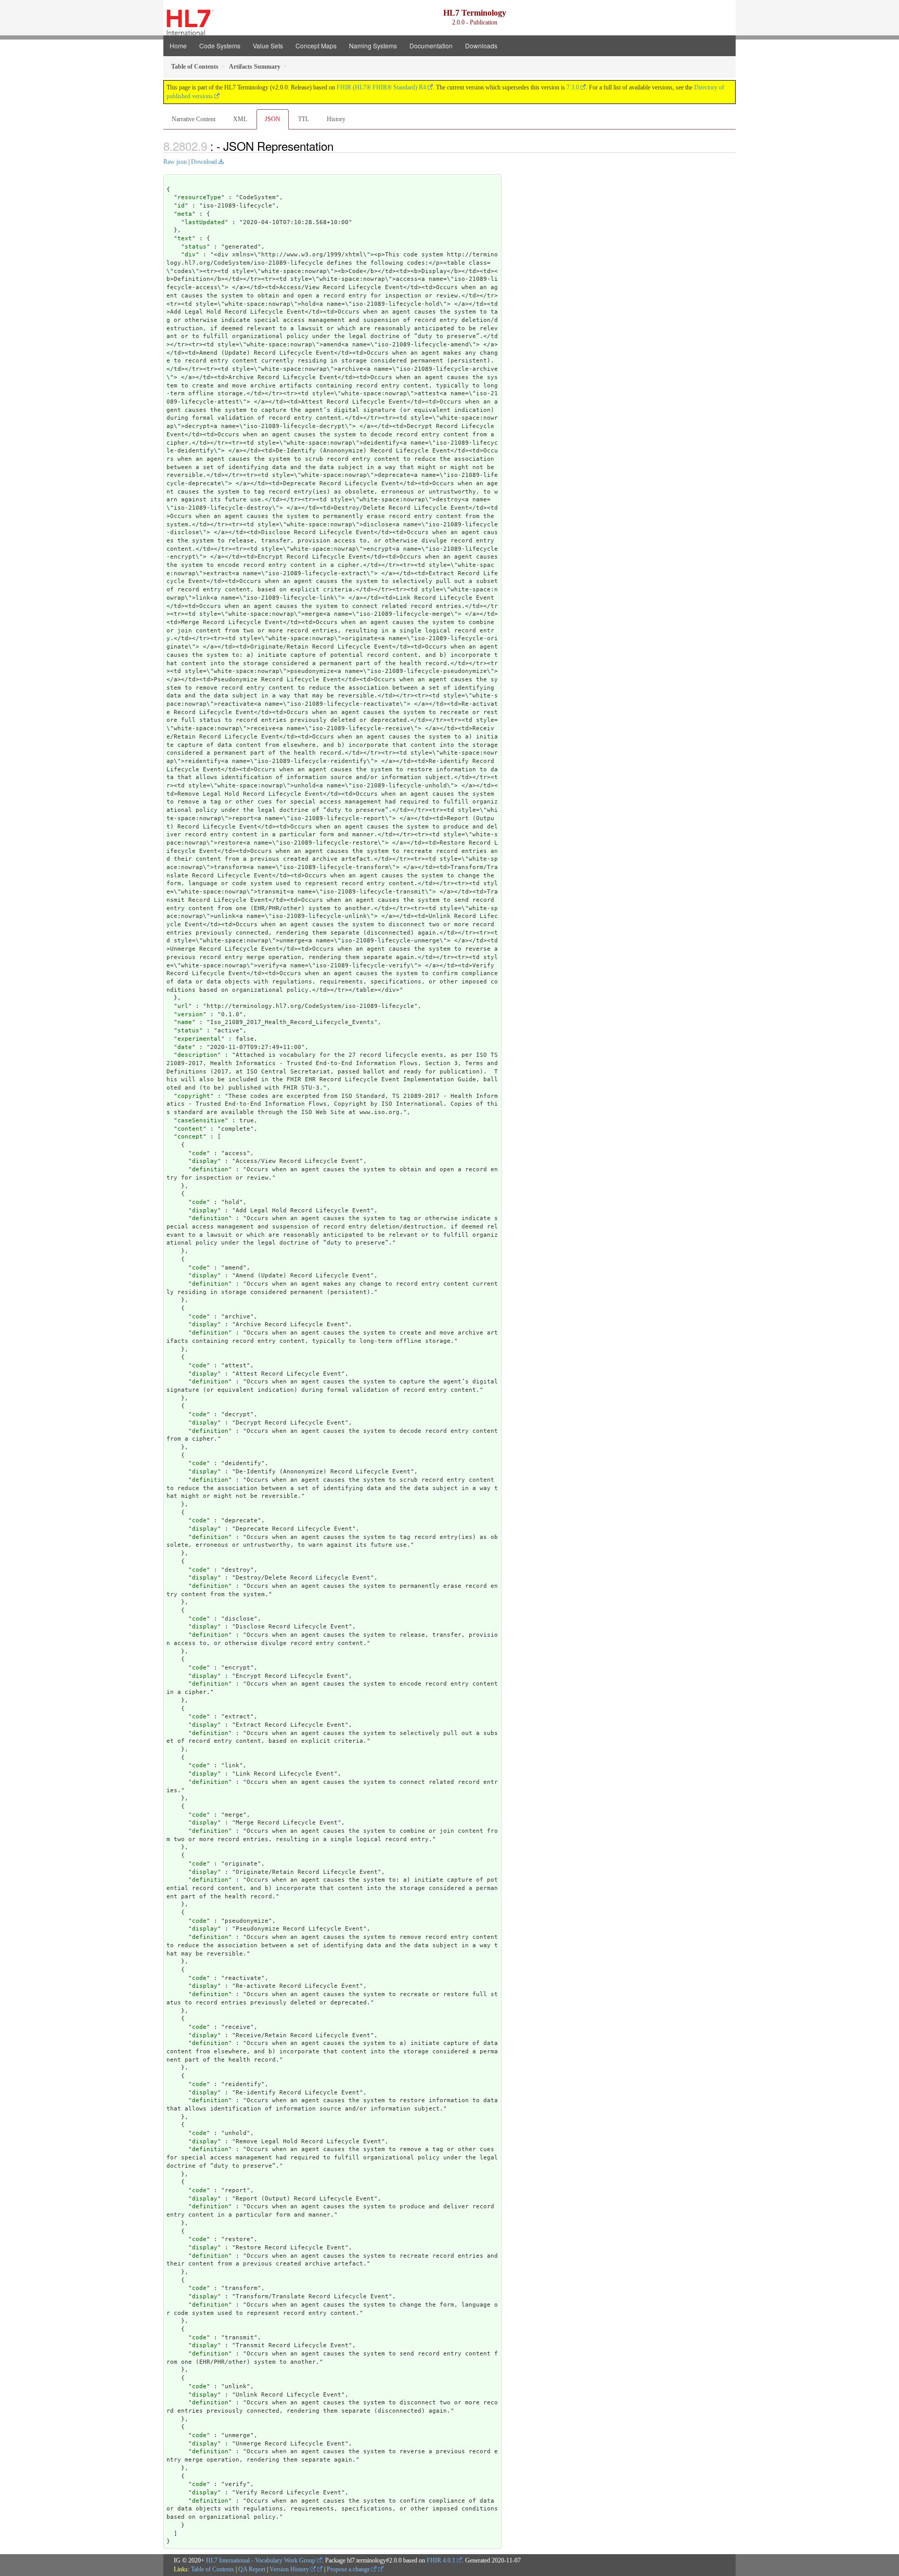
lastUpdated (205, 222)
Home (178, 46)
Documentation (431, 46)
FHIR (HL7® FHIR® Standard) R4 (381, 87)
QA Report (252, 2569)
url (183, 1006)
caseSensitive (201, 1121)
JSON (273, 119)
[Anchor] (339, 146)
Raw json (175, 162)
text (185, 238)
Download (204, 162)
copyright (194, 1096)
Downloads (481, 46)
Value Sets (268, 46)
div (190, 255)
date (185, 1047)
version (190, 1014)
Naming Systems (373, 46)
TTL (304, 119)
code (199, 1153)
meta (185, 214)
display (205, 1161)
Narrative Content (194, 119)
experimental (199, 1039)
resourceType (199, 197)
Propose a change (349, 2569)
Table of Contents (213, 2569)
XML (240, 119)
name (185, 1022)
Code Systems (220, 46)
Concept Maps (316, 46)
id (181, 206)
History (336, 119)
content (190, 1129)
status (196, 247)
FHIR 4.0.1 (441, 2560)
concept (190, 1137)
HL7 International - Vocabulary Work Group (261, 2560)
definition (210, 1169)
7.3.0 (573, 87)
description (197, 1055)
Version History (290, 2569)
